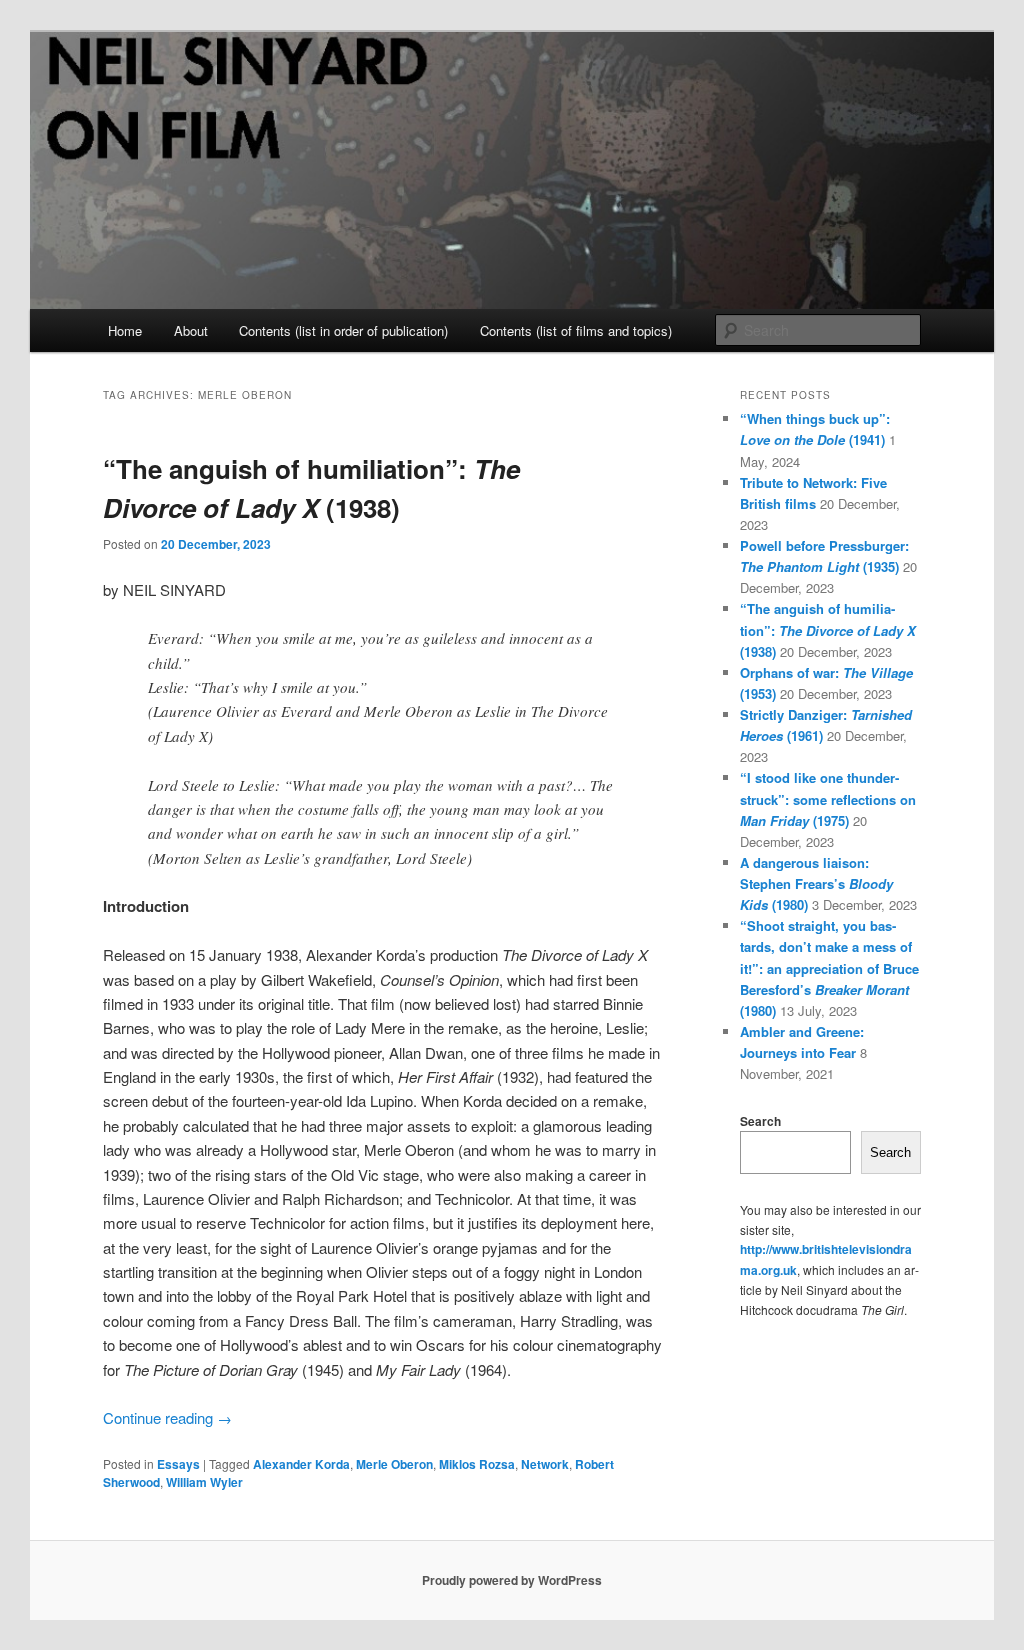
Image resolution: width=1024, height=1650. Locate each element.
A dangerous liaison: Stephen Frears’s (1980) (816, 883)
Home (125, 330)
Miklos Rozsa (477, 1464)
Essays (178, 1464)
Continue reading (167, 1417)
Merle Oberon (394, 1464)
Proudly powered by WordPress (512, 1580)
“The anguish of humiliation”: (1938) (828, 629)
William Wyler (204, 1482)
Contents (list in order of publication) (343, 330)
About (191, 330)
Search (760, 1121)
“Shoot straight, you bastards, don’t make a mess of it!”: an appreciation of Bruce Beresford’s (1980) (829, 968)
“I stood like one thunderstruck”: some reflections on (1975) (828, 798)
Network (545, 1464)
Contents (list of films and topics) (576, 330)
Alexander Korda (301, 1464)
